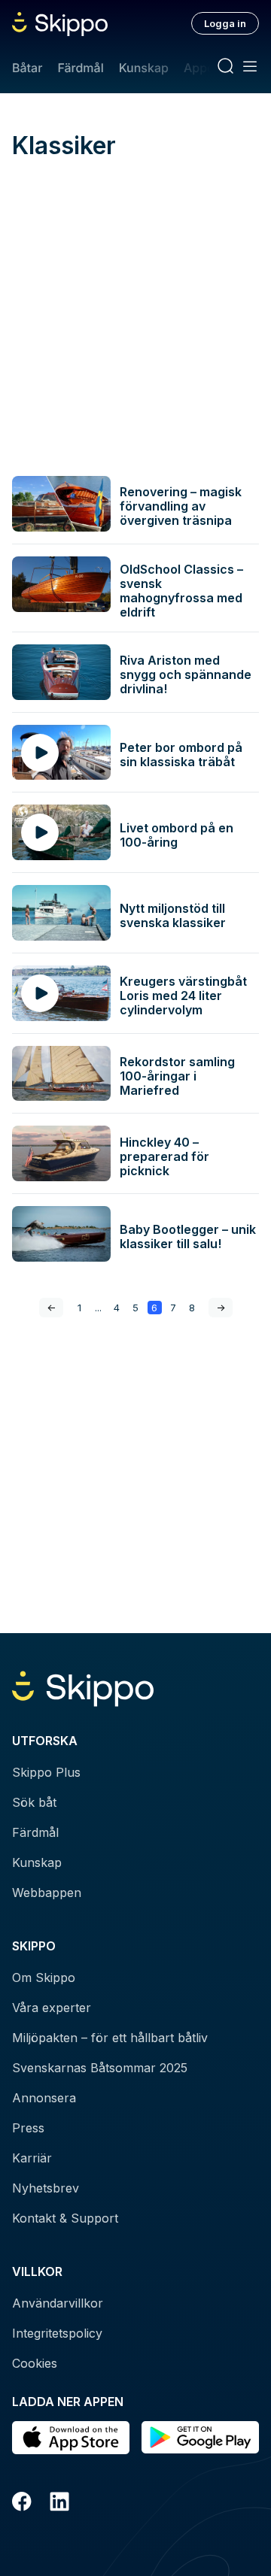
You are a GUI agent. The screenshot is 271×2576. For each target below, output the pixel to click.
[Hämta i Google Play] (200, 2438)
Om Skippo (44, 1977)
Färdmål (80, 68)
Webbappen (47, 1893)
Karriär (32, 2158)
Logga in (225, 23)
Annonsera (44, 2098)
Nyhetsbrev (46, 2188)
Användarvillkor (58, 2303)
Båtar (27, 68)
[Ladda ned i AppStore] (71, 2438)
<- (51, 1308)
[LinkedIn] (59, 2504)
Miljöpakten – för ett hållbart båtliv (110, 2038)
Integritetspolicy (57, 2333)
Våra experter (52, 2008)
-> (221, 1308)
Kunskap (144, 68)
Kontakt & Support (65, 2218)
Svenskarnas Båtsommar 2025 (100, 2068)
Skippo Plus (46, 1772)
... (98, 1308)
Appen (202, 68)
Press (28, 2128)
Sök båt (34, 1802)
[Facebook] (22, 2504)
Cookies (35, 2363)
